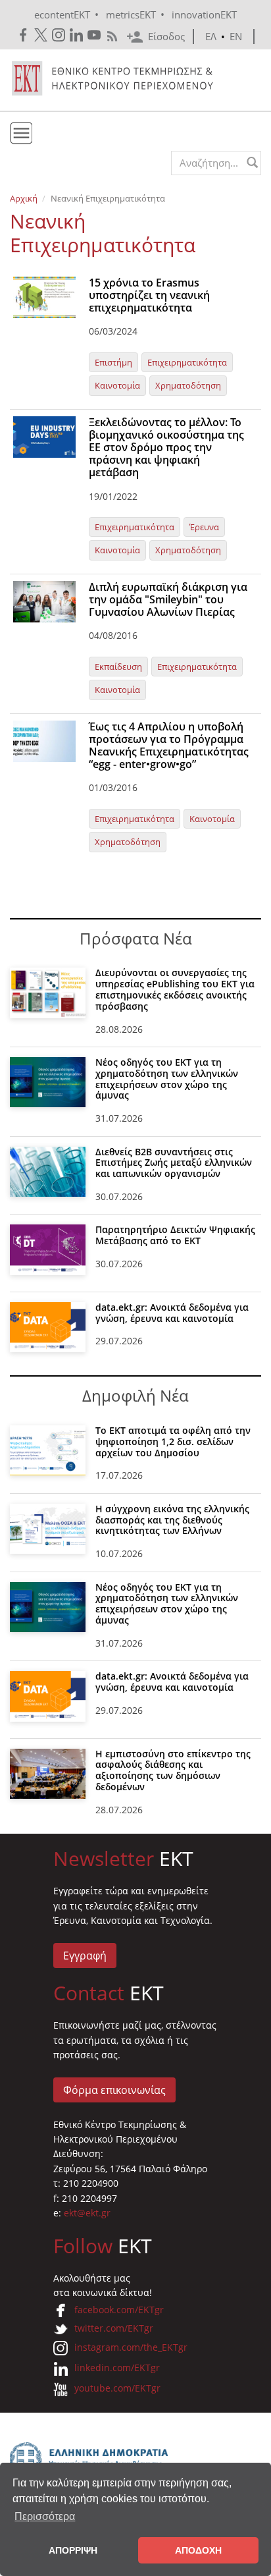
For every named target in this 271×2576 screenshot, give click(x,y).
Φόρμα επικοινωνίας (114, 2090)
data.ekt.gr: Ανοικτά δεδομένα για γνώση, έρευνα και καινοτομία (172, 1313)
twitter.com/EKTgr (114, 2328)
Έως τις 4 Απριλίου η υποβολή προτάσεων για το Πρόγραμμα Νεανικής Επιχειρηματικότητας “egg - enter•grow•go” (169, 746)
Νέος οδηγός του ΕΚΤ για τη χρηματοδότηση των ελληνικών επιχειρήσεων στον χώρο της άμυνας (167, 1079)
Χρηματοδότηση (188, 385)
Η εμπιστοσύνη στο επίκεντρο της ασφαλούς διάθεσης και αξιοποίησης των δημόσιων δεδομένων (173, 1770)
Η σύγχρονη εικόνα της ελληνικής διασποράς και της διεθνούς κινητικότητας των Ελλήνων (172, 1520)
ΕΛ (211, 36)
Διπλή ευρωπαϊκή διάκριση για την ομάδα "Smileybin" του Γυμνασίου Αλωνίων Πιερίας (168, 599)
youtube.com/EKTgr (117, 2388)
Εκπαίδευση (118, 667)
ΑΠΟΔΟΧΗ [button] (198, 2550)
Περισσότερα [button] (45, 2516)
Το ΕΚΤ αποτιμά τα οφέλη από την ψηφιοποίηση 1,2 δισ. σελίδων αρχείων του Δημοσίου (173, 1441)
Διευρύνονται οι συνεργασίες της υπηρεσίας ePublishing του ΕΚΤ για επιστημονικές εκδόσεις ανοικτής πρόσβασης (175, 989)
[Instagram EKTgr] (60, 35)
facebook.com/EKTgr (119, 2310)
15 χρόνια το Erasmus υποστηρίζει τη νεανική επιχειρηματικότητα (149, 295)
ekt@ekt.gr (87, 2213)
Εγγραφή (85, 1956)
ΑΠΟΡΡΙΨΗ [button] (73, 2550)
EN (236, 36)
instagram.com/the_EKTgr (131, 2347)
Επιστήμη (113, 362)
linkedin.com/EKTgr (117, 2368)
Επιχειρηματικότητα (187, 362)
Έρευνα (204, 527)
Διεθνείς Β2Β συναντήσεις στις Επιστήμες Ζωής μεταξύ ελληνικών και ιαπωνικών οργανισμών (174, 1163)
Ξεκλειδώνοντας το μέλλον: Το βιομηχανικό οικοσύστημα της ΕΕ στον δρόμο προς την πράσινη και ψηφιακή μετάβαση (166, 448)
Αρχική (24, 198)
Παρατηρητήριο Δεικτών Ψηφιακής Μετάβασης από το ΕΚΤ (175, 1235)
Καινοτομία (117, 385)
